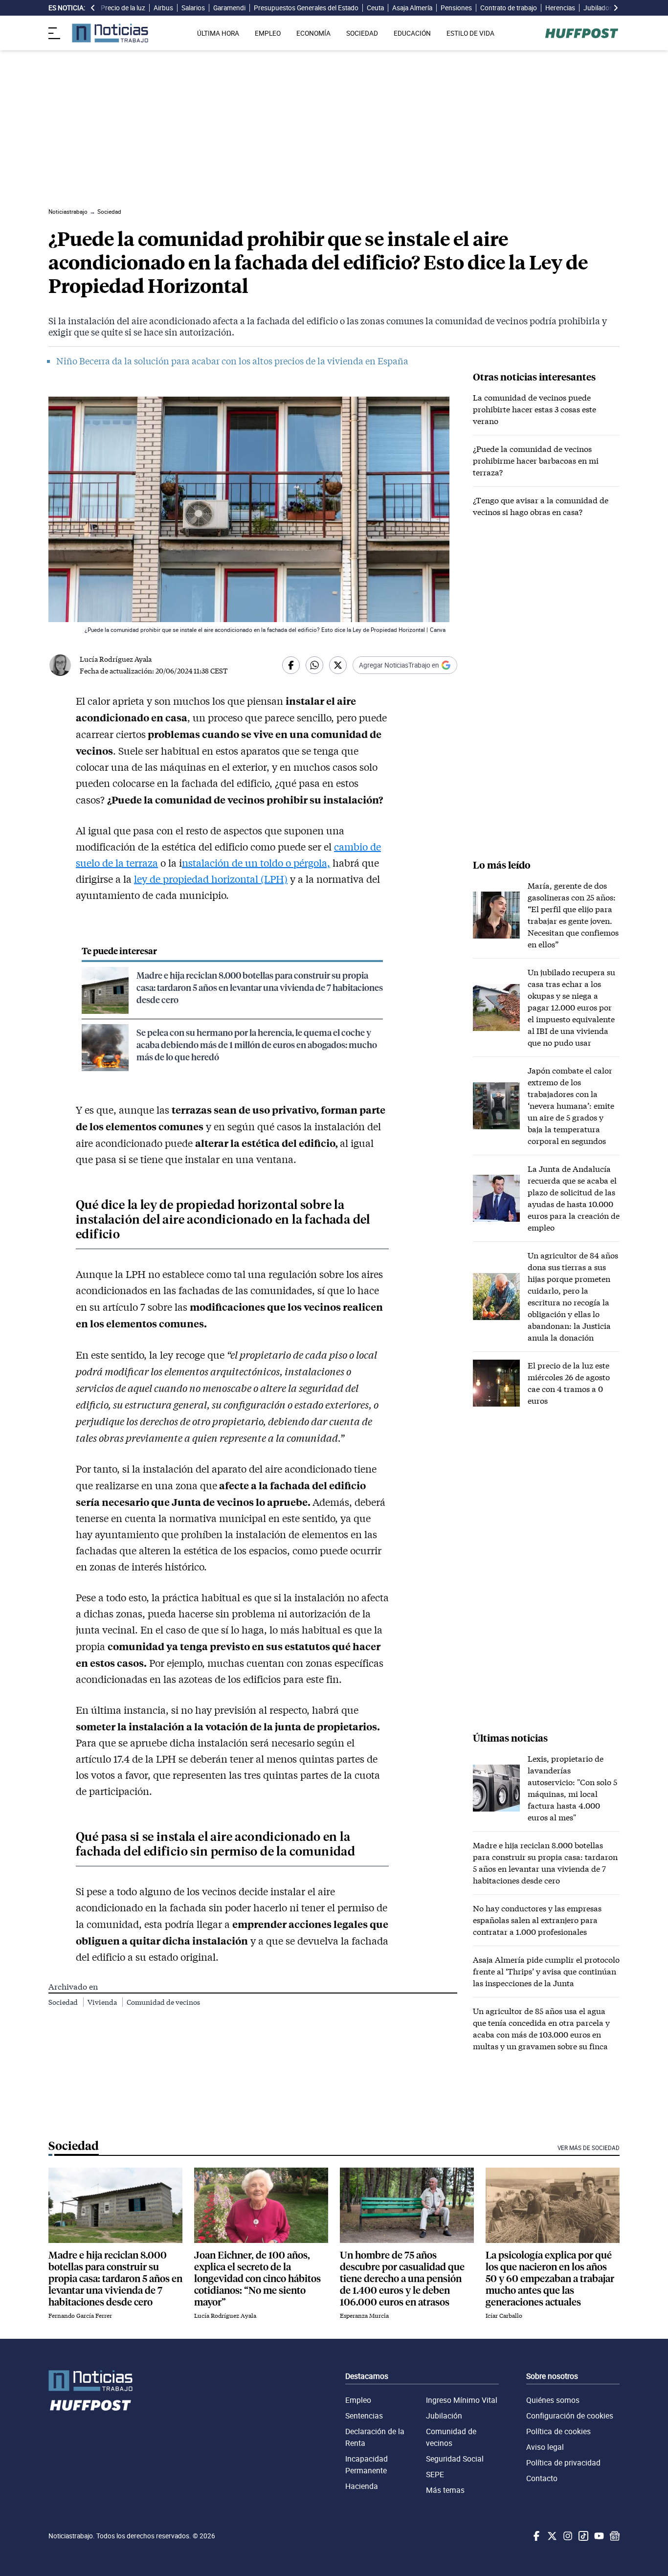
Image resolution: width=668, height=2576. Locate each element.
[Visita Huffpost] (582, 33)
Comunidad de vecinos (163, 2002)
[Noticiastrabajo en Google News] (614, 2536)
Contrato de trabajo (509, 8)
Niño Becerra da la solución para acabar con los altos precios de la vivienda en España (232, 361)
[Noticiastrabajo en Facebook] (535, 2536)
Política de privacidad (563, 2463)
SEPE (435, 2474)
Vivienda (103, 2002)
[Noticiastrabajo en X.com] (551, 2536)
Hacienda (362, 2486)
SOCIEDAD (362, 33)
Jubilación (444, 2416)
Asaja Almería (412, 8)
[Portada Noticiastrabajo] (90, 2381)
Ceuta (375, 8)
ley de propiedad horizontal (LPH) (211, 879)
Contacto (542, 2478)
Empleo (358, 2400)
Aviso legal (545, 2447)
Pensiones (456, 8)
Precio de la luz (123, 8)
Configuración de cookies (570, 2416)
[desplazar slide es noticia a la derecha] (616, 8)
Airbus (163, 8)
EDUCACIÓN (412, 33)
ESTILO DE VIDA (470, 33)
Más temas (445, 2490)
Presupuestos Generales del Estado (306, 8)
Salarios (193, 8)
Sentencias (364, 2416)
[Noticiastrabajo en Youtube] (598, 2536)
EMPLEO (268, 33)
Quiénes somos (553, 2400)
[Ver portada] (110, 33)
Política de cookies (558, 2431)
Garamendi (229, 8)
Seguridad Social (455, 2459)
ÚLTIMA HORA (218, 33)
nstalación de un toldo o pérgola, (256, 863)
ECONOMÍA (313, 33)
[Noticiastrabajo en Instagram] (567, 2536)
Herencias (560, 8)
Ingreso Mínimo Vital (462, 2400)
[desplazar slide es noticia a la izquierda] (93, 8)
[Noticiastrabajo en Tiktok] (582, 2536)
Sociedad (64, 2002)
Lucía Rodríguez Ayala (116, 659)
